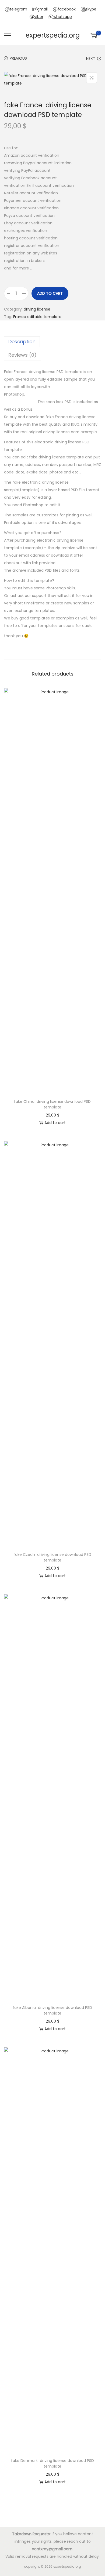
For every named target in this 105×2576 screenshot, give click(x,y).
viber (39, 17)
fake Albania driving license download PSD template (52, 2010)
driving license (37, 309)
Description (22, 342)
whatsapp (63, 17)
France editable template (37, 317)
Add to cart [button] (55, 1123)
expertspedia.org (53, 35)
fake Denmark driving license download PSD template (52, 2463)
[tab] (52, 342)
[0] (94, 35)
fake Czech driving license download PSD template (52, 1557)
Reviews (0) (22, 355)
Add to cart (50, 293)
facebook (67, 9)
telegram (18, 9)
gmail (42, 9)
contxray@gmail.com (52, 2549)
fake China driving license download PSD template (52, 1104)
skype (91, 9)
